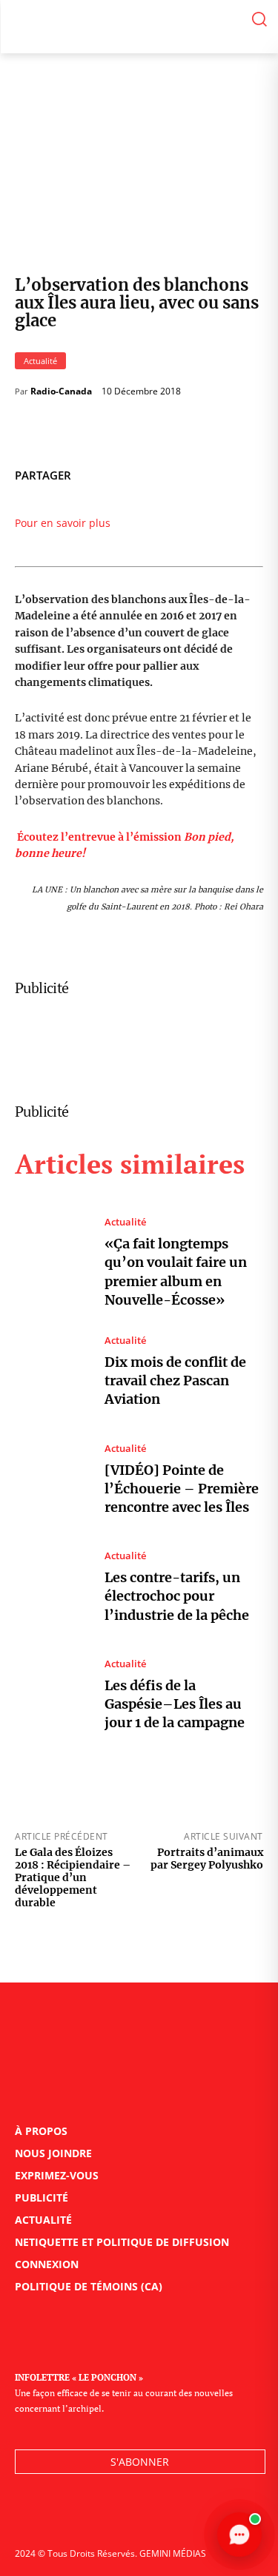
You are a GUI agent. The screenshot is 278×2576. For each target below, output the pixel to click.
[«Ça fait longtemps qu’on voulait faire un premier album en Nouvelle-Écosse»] (52, 1262)
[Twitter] (61, 2514)
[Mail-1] (128, 2514)
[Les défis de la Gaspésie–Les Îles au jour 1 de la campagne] (52, 1696)
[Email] (213, 473)
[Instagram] (95, 2514)
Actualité (40, 361)
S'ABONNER (140, 2462)
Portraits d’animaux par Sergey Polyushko (207, 1859)
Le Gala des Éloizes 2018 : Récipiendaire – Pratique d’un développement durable (73, 1877)
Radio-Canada (61, 391)
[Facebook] (145, 473)
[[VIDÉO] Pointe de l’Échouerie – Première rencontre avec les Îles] (52, 1480)
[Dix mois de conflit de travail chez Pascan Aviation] (52, 1372)
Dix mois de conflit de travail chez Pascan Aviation (175, 1381)
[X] (179, 473)
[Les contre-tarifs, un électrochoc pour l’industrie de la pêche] (52, 1588)
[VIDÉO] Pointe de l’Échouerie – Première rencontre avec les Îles (182, 1489)
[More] (248, 473)
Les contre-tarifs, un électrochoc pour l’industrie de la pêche (177, 1596)
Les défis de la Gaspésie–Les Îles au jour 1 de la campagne (175, 1704)
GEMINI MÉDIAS (173, 2553)
